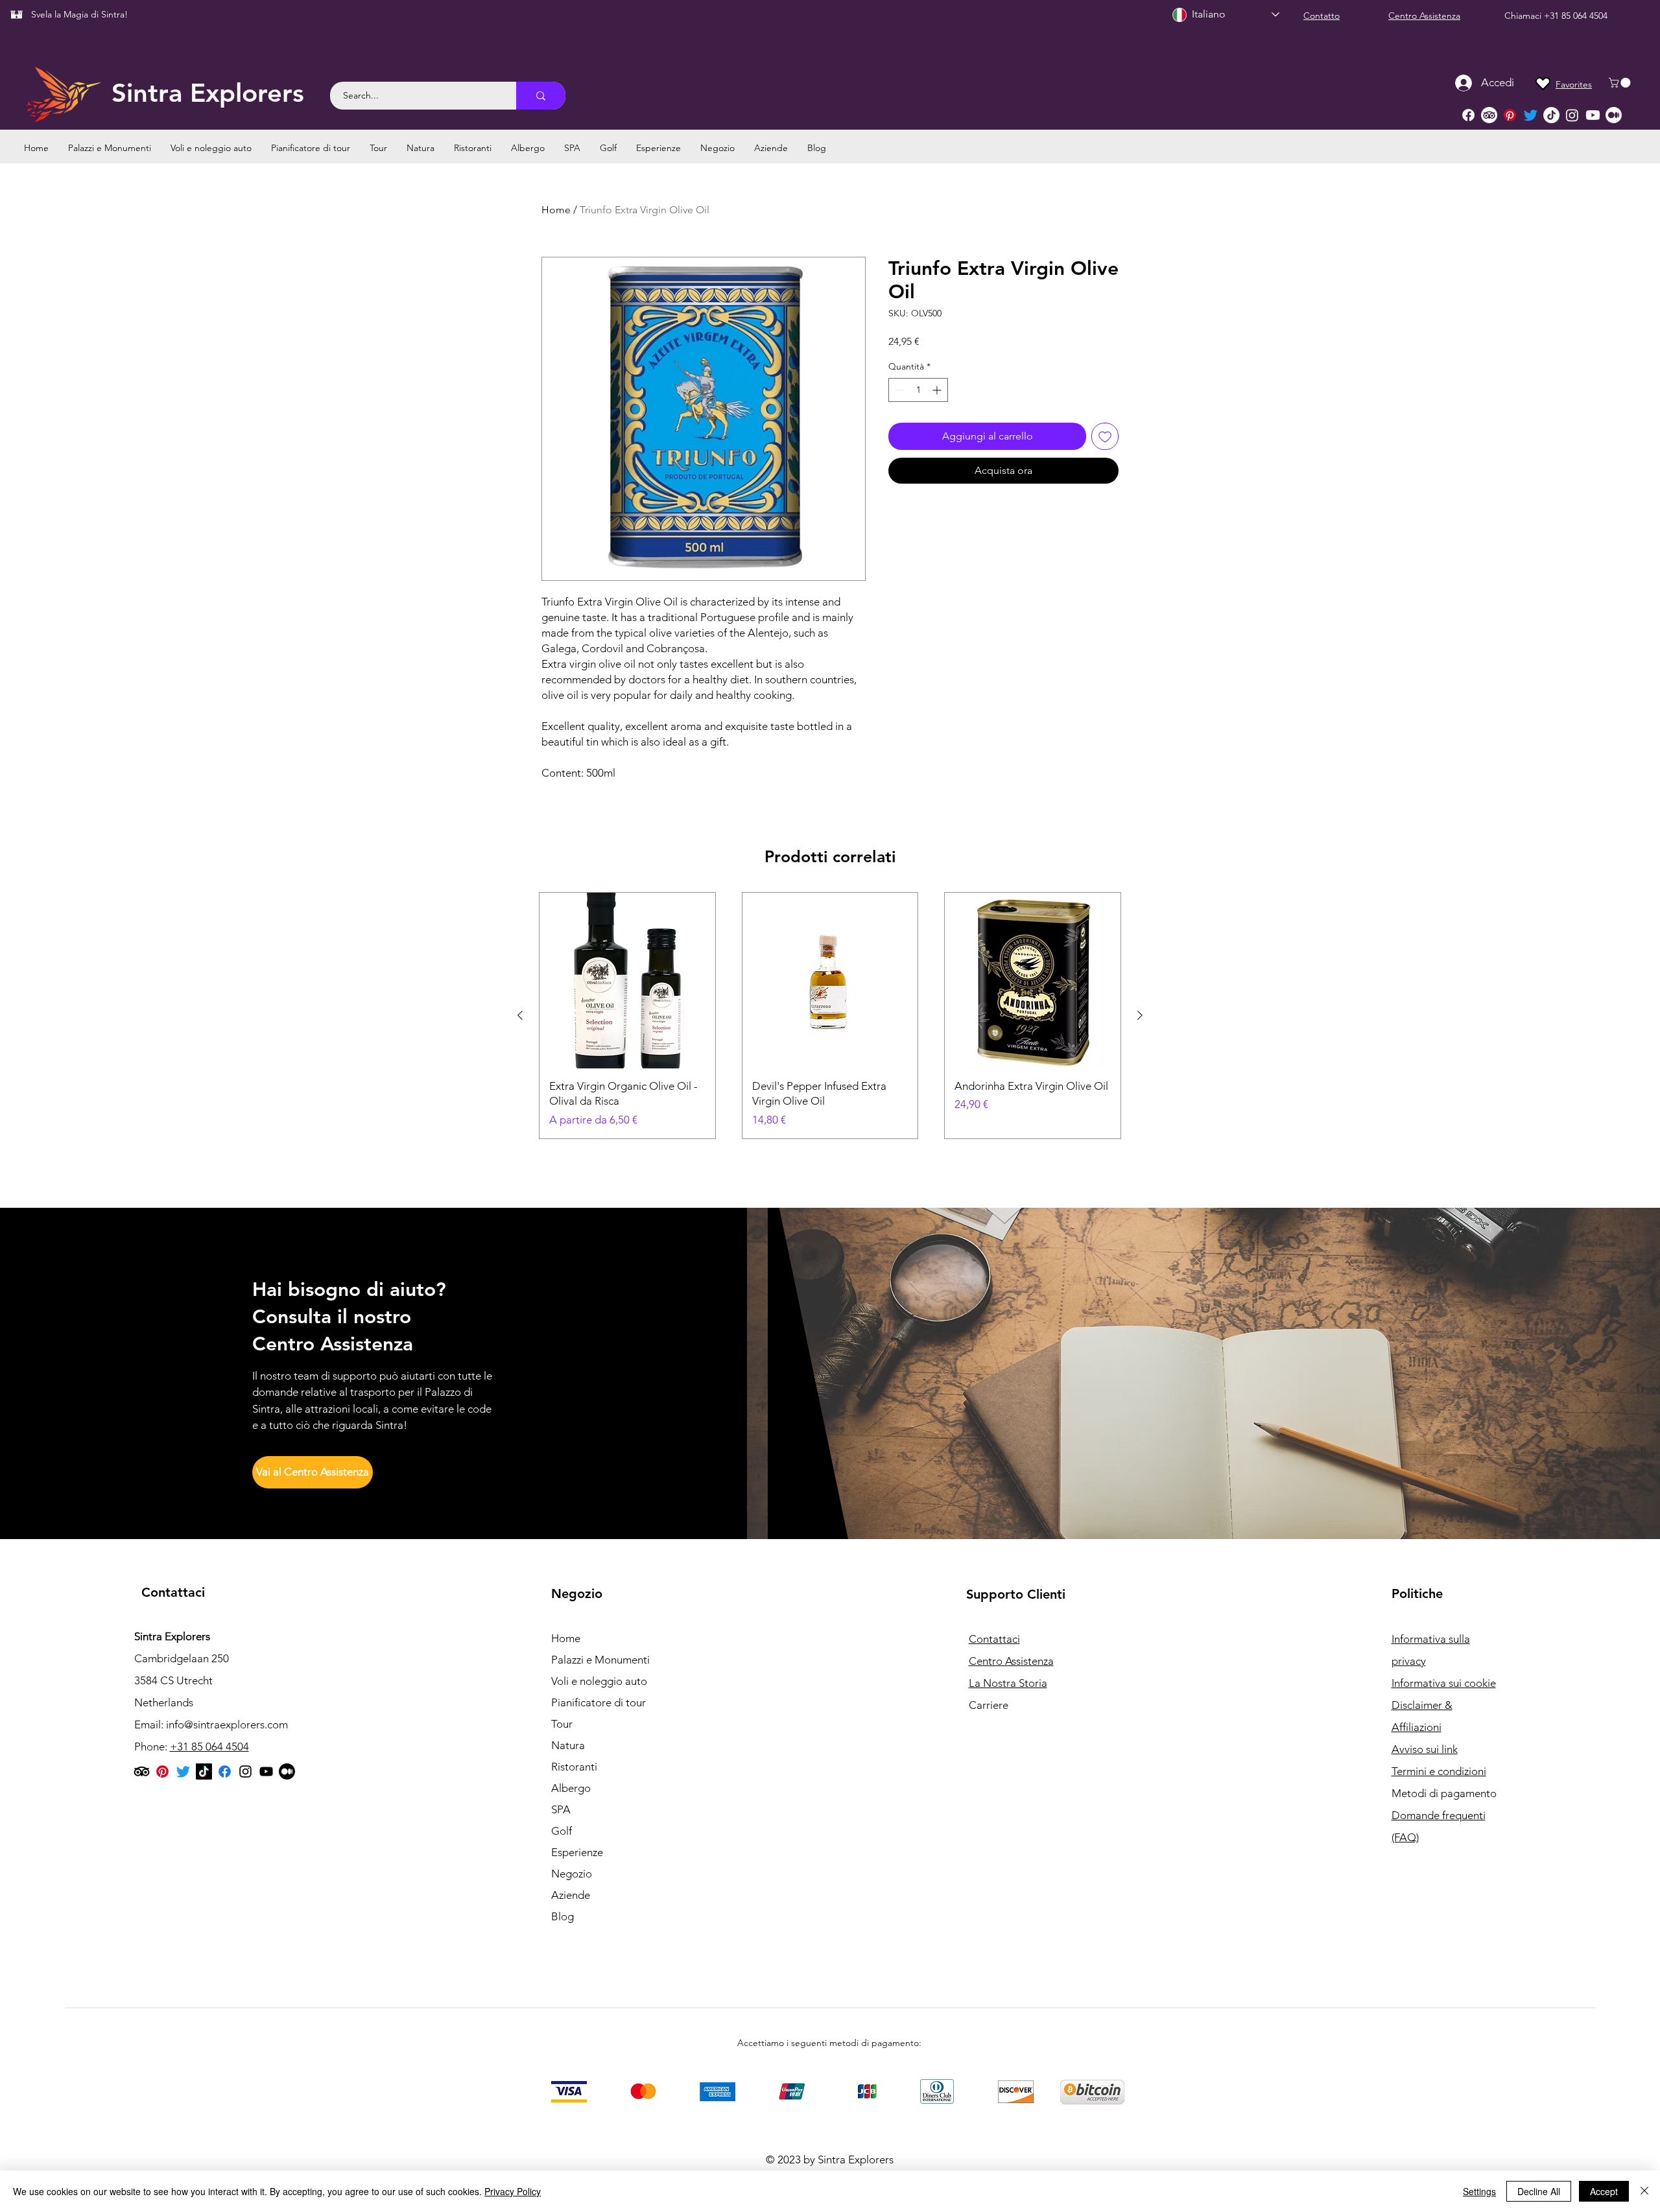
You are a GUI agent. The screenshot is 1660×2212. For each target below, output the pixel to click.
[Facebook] (1468, 115)
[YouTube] (266, 1771)
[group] (830, 1016)
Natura (568, 1745)
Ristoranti (574, 1767)
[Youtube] (1593, 115)
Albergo (571, 1788)
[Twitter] (1531, 115)
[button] (1621, 83)
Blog (563, 1916)
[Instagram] (1572, 115)
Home (556, 210)
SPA (561, 1809)
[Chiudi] (1644, 2191)
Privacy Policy (513, 2191)
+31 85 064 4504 (1576, 16)
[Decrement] (898, 390)
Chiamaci (1524, 16)
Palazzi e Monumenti (600, 1660)
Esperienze (577, 1852)
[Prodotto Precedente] (520, 1015)
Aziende (571, 1895)
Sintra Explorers (208, 93)
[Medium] (1614, 115)
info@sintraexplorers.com (227, 1724)
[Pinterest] (1510, 115)
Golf (562, 1831)
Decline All (1539, 2191)
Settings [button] (1479, 2191)
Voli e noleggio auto (599, 1681)
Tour (562, 1724)
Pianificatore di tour (599, 1702)
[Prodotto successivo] (1140, 1015)
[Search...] (541, 96)
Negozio (572, 1874)
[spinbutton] (918, 390)
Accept (1604, 2191)
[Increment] (938, 390)
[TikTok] (1551, 115)
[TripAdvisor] (1489, 115)
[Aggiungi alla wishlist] (1105, 436)
